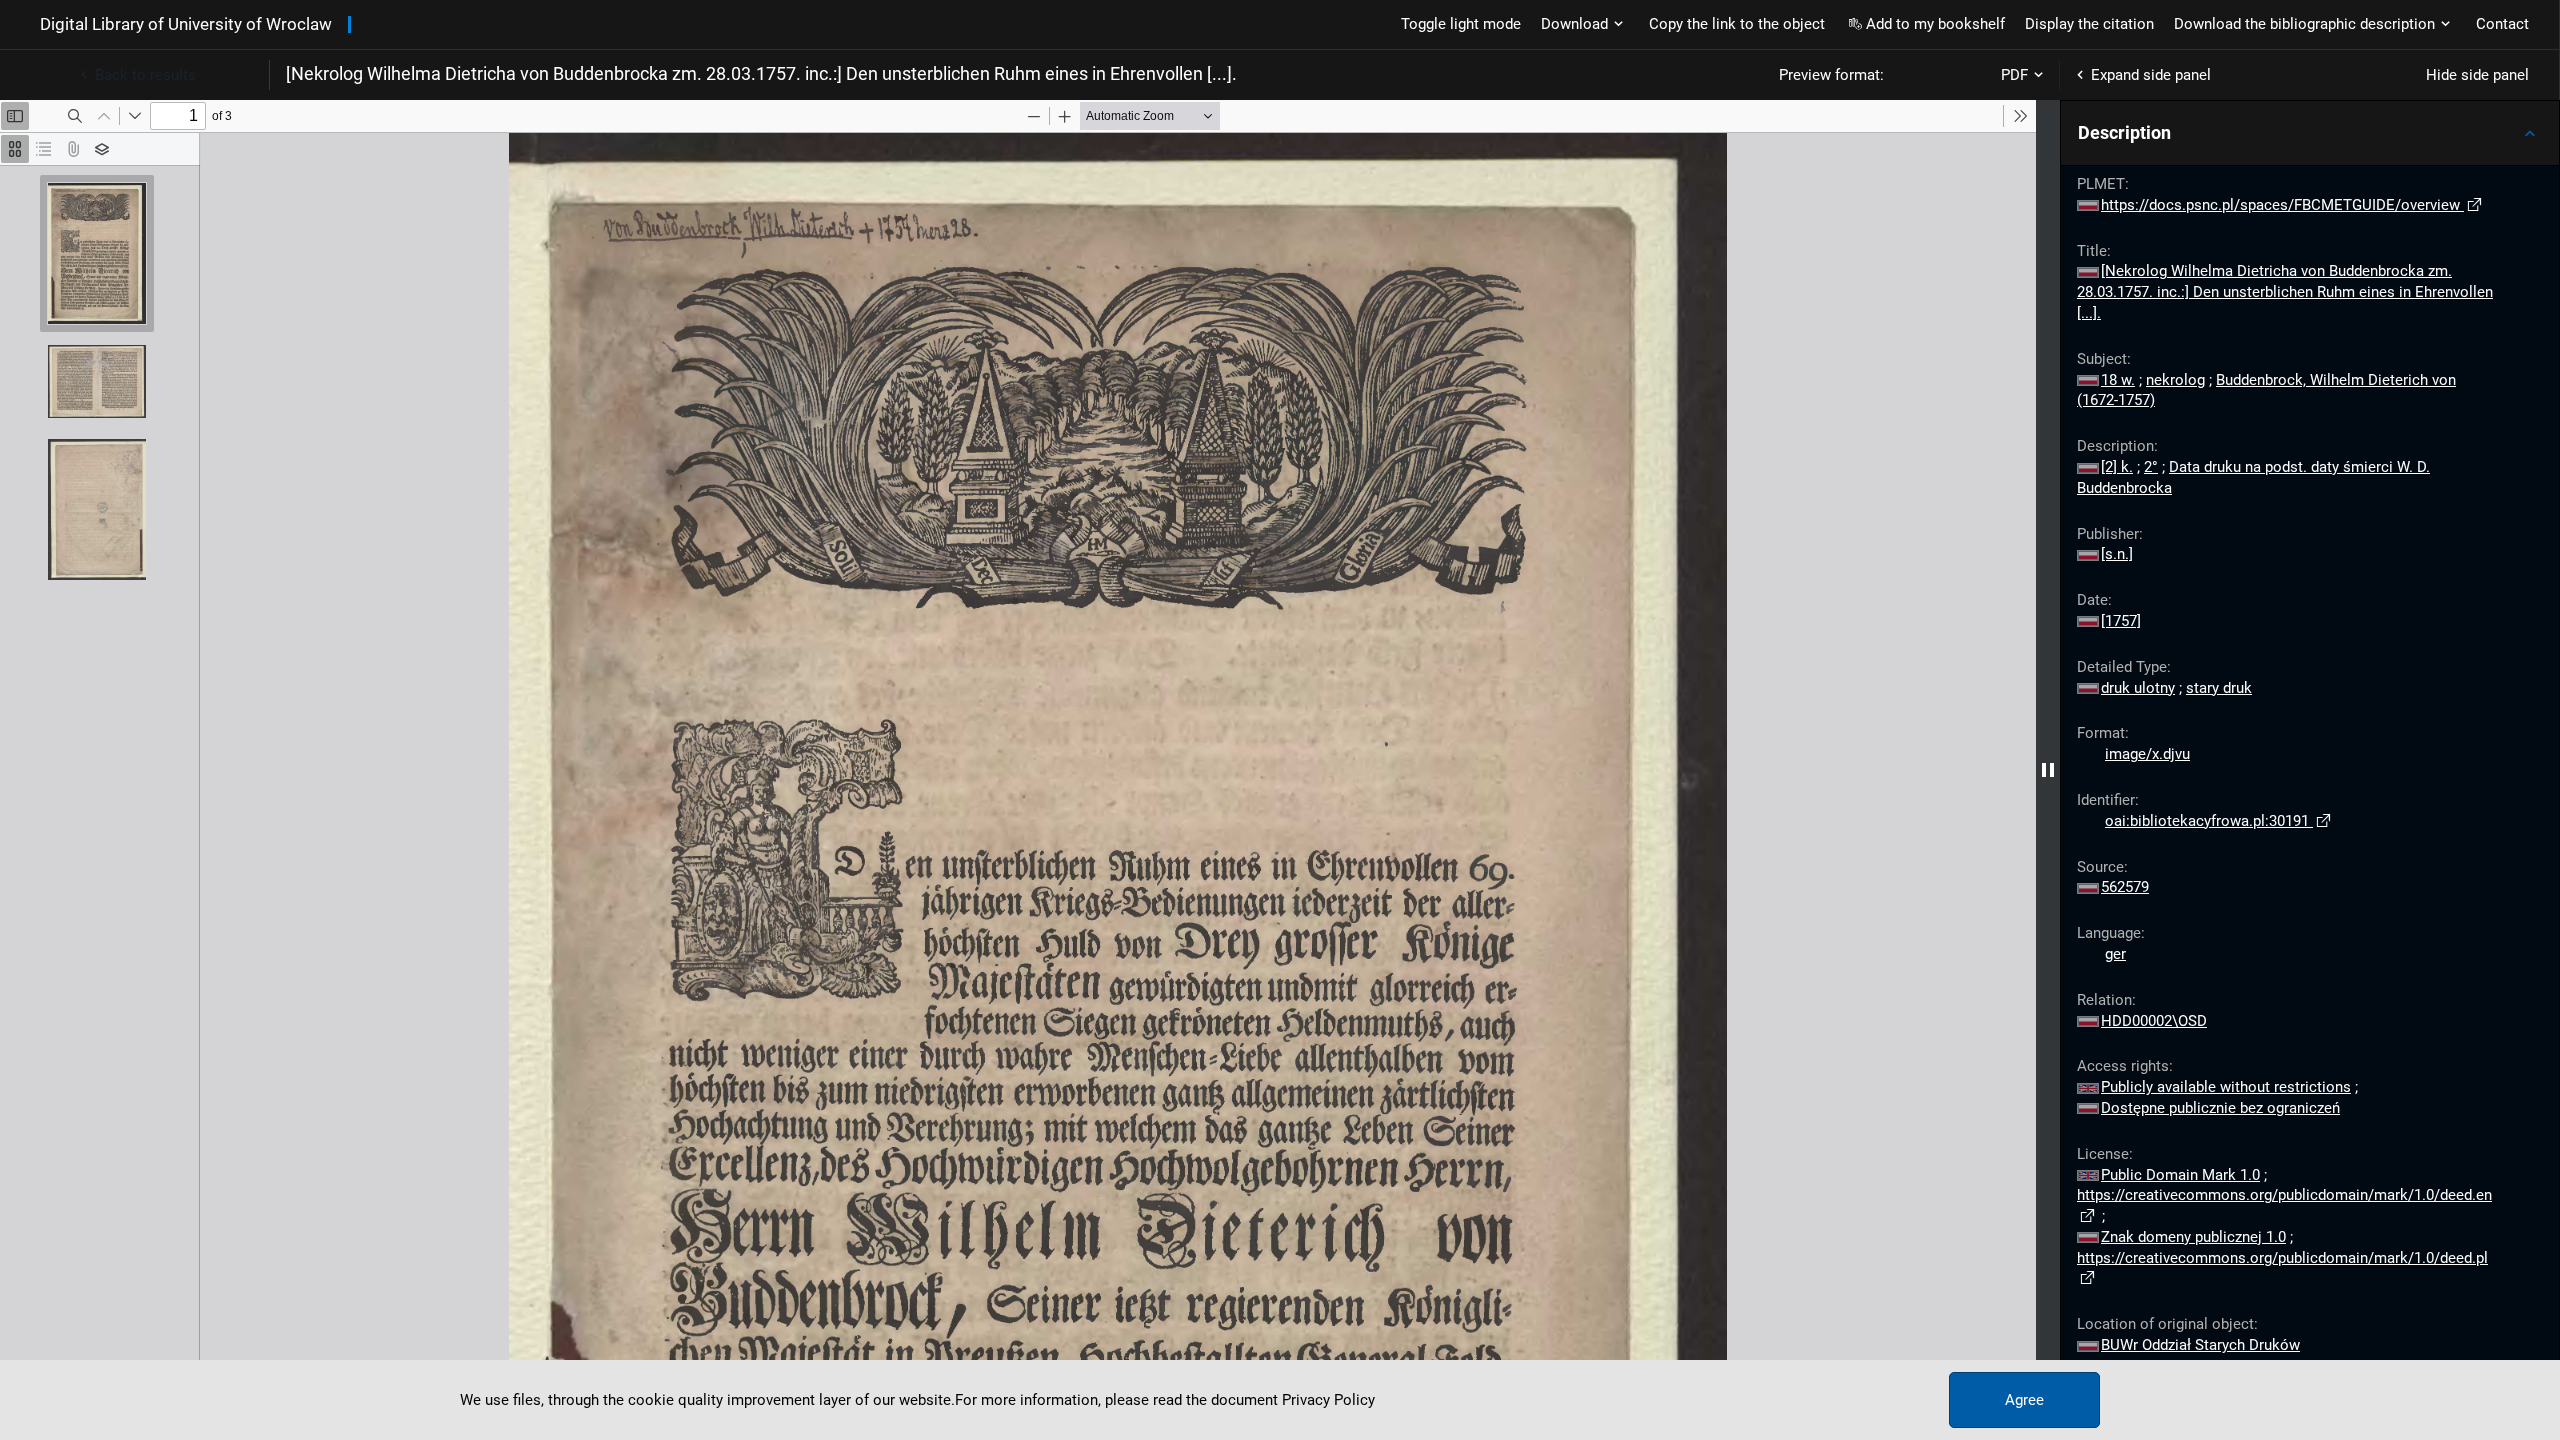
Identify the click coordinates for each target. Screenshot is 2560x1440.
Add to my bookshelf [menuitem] (1935, 24)
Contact (2502, 24)
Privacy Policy (1328, 1400)
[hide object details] (2048, 770)
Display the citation (2089, 24)
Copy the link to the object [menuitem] (1737, 24)
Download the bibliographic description (2304, 24)
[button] (2310, 133)
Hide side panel (2477, 75)
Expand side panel (2151, 75)
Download (1574, 24)
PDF (2014, 75)
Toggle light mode (1461, 24)
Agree (2024, 1400)
